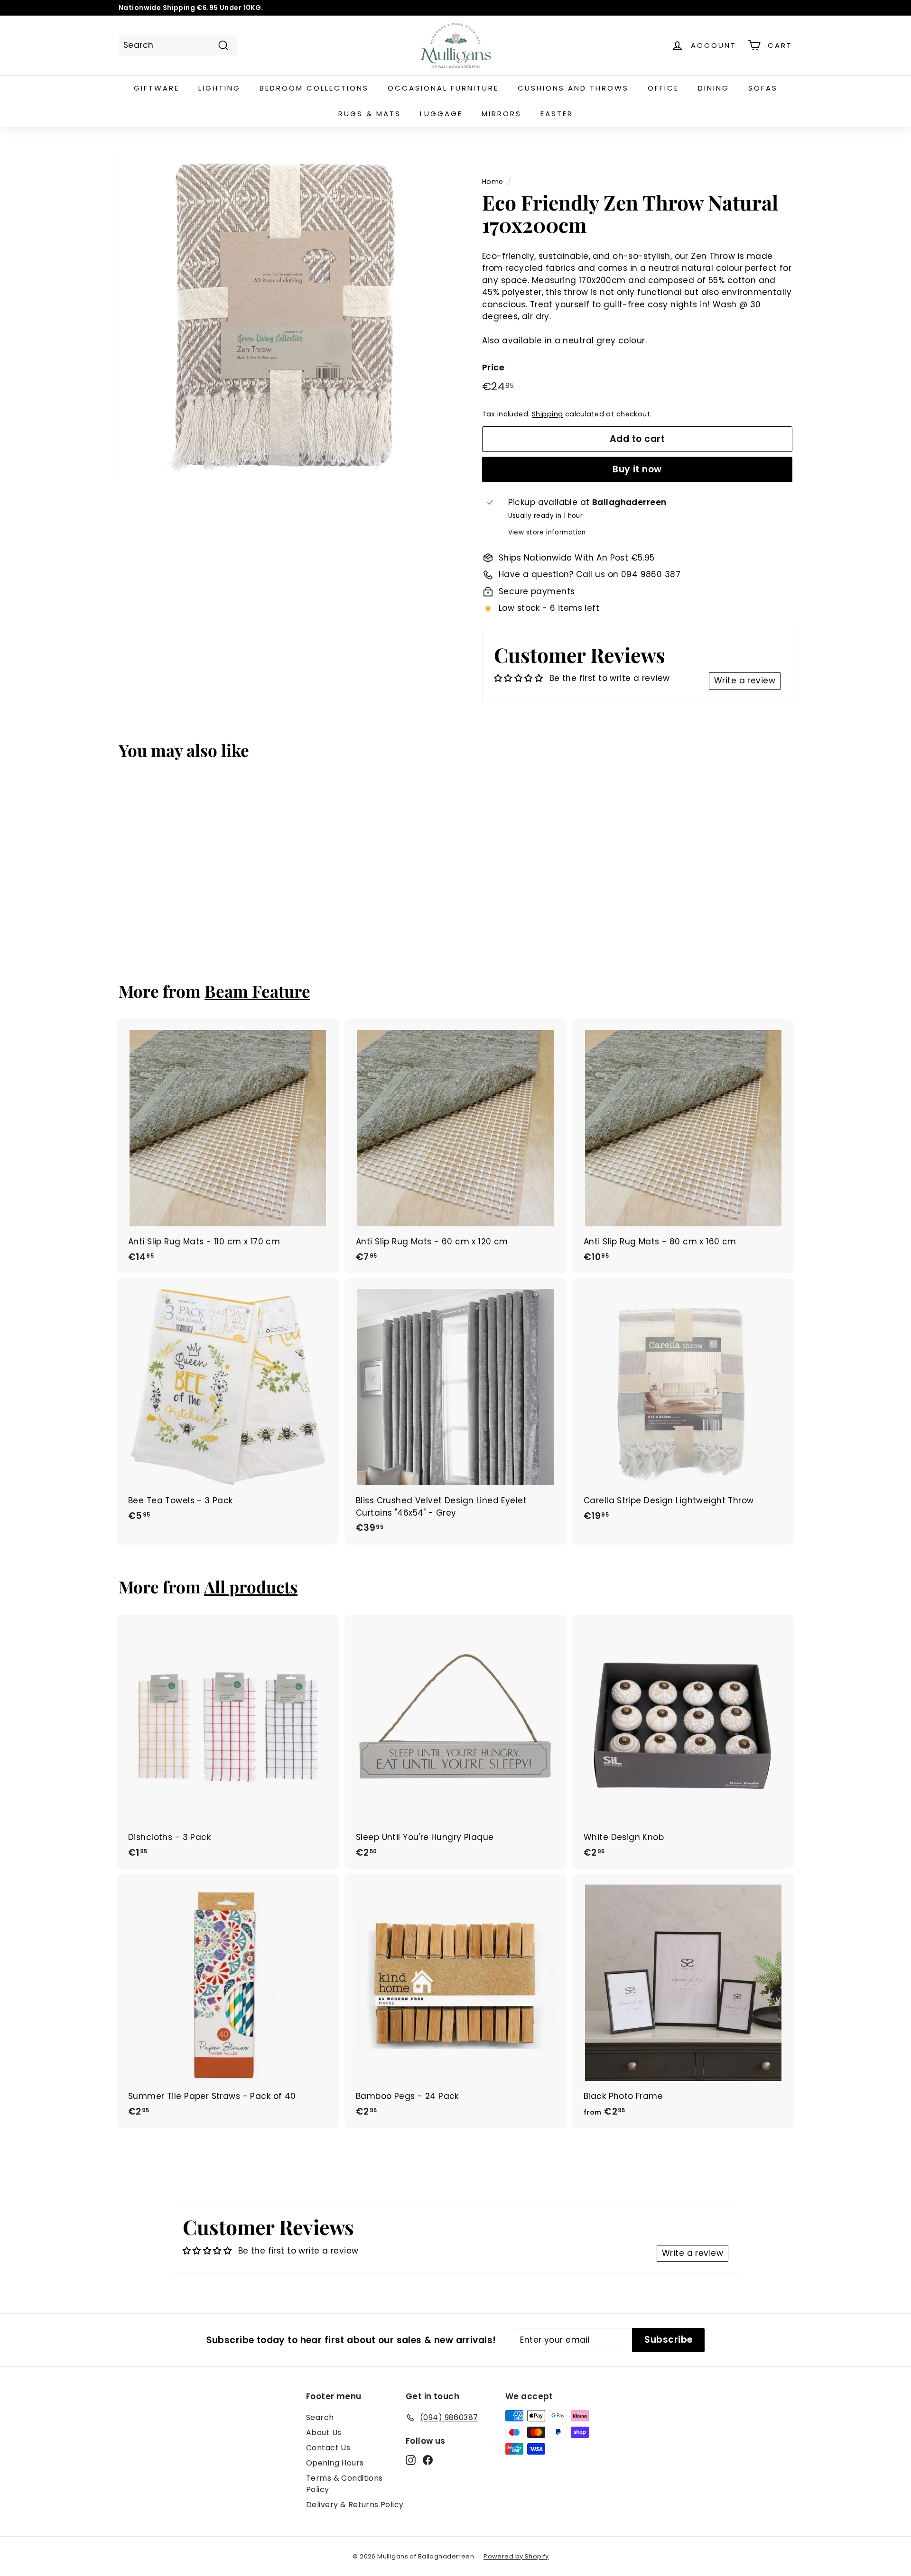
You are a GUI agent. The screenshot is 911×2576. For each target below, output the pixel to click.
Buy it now (637, 469)
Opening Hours (335, 2463)
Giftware (157, 88)
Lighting (219, 88)
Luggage (441, 114)
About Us (324, 2433)
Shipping (547, 414)
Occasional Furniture (443, 88)
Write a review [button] (745, 681)
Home (493, 182)
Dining (714, 88)
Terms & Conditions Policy (344, 2484)
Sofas (763, 88)
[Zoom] (284, 317)
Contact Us (328, 2448)
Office (663, 88)
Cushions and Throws (573, 88)
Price (493, 367)
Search (320, 2417)
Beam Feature (257, 991)
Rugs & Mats (370, 114)
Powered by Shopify (516, 2556)
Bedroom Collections (314, 88)
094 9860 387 (651, 574)
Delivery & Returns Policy (355, 2505)
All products (251, 1587)
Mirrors (502, 114)
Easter (557, 114)
